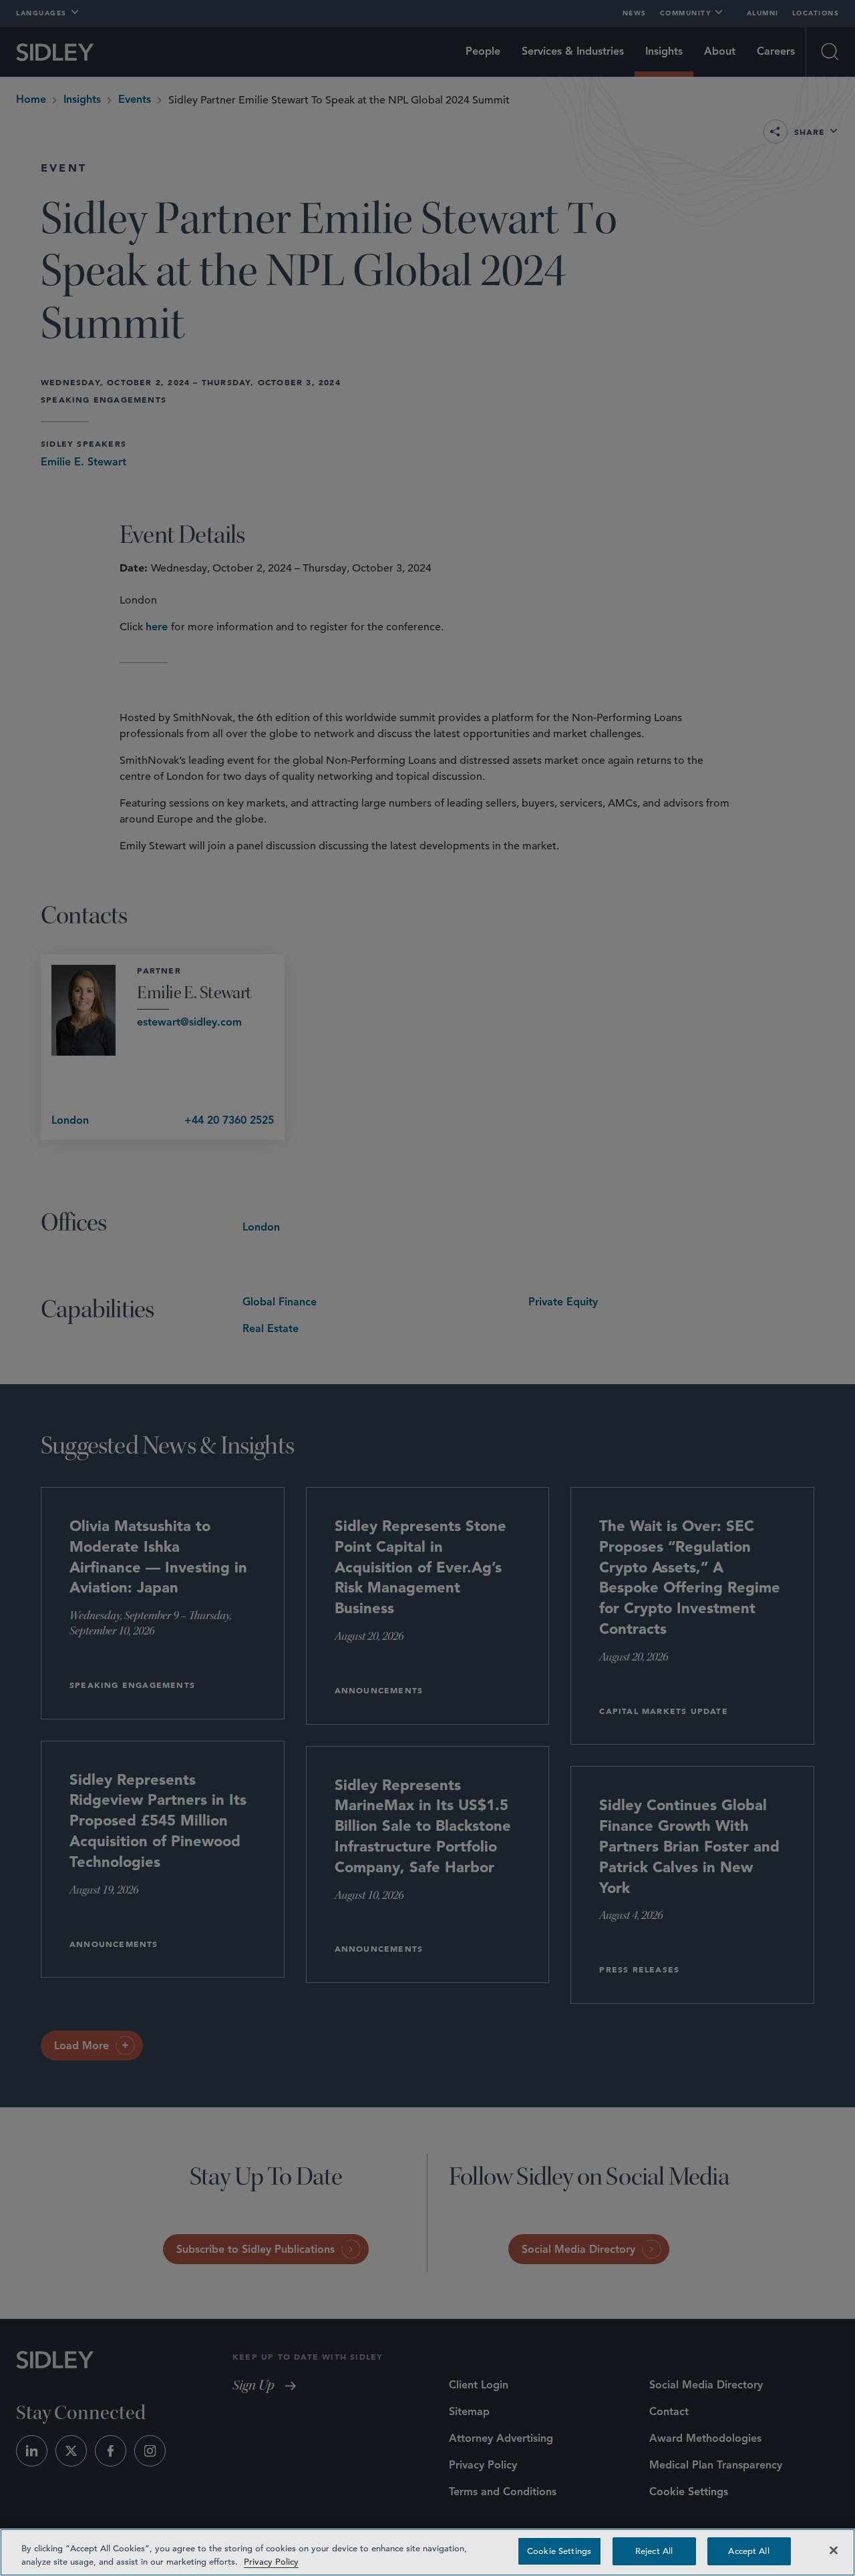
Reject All (654, 2551)
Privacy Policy (271, 2562)
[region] (427, 2552)
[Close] (834, 2550)
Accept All (748, 2551)
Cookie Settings (559, 2551)
